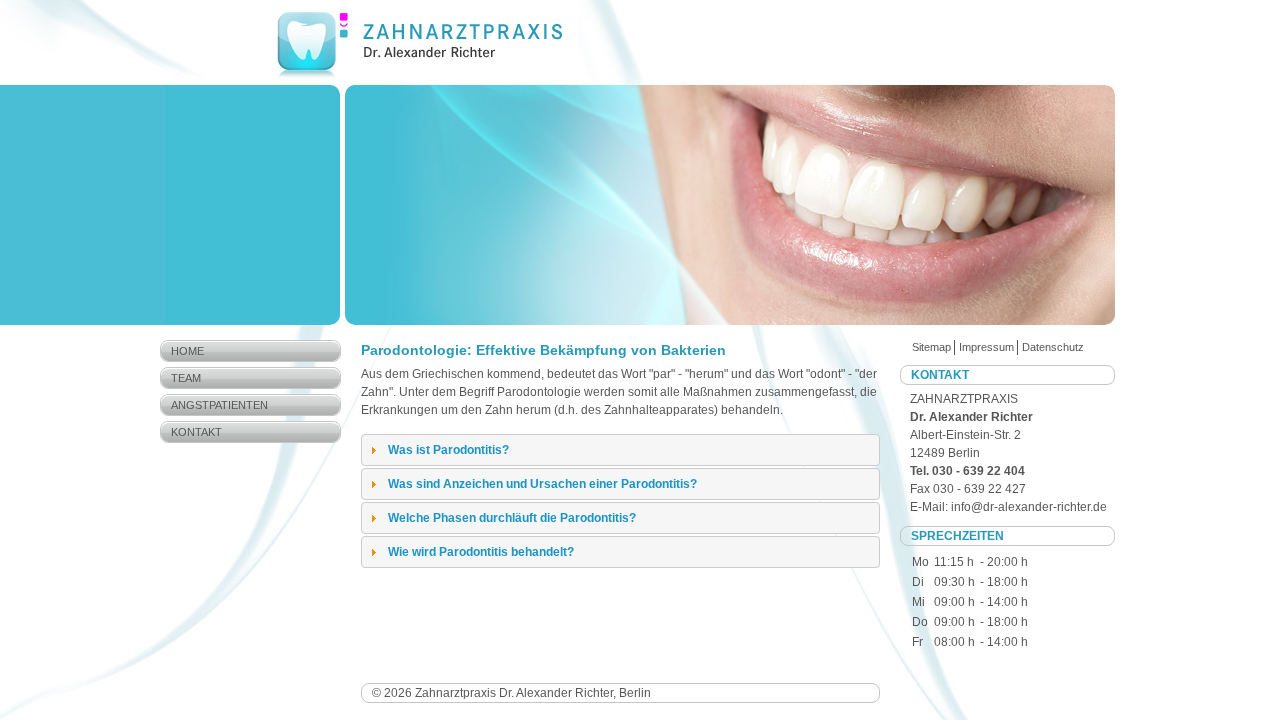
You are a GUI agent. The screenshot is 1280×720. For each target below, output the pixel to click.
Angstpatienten (219, 405)
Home (187, 351)
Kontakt (196, 432)
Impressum (986, 347)
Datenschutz (1053, 347)
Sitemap (931, 347)
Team (186, 378)
